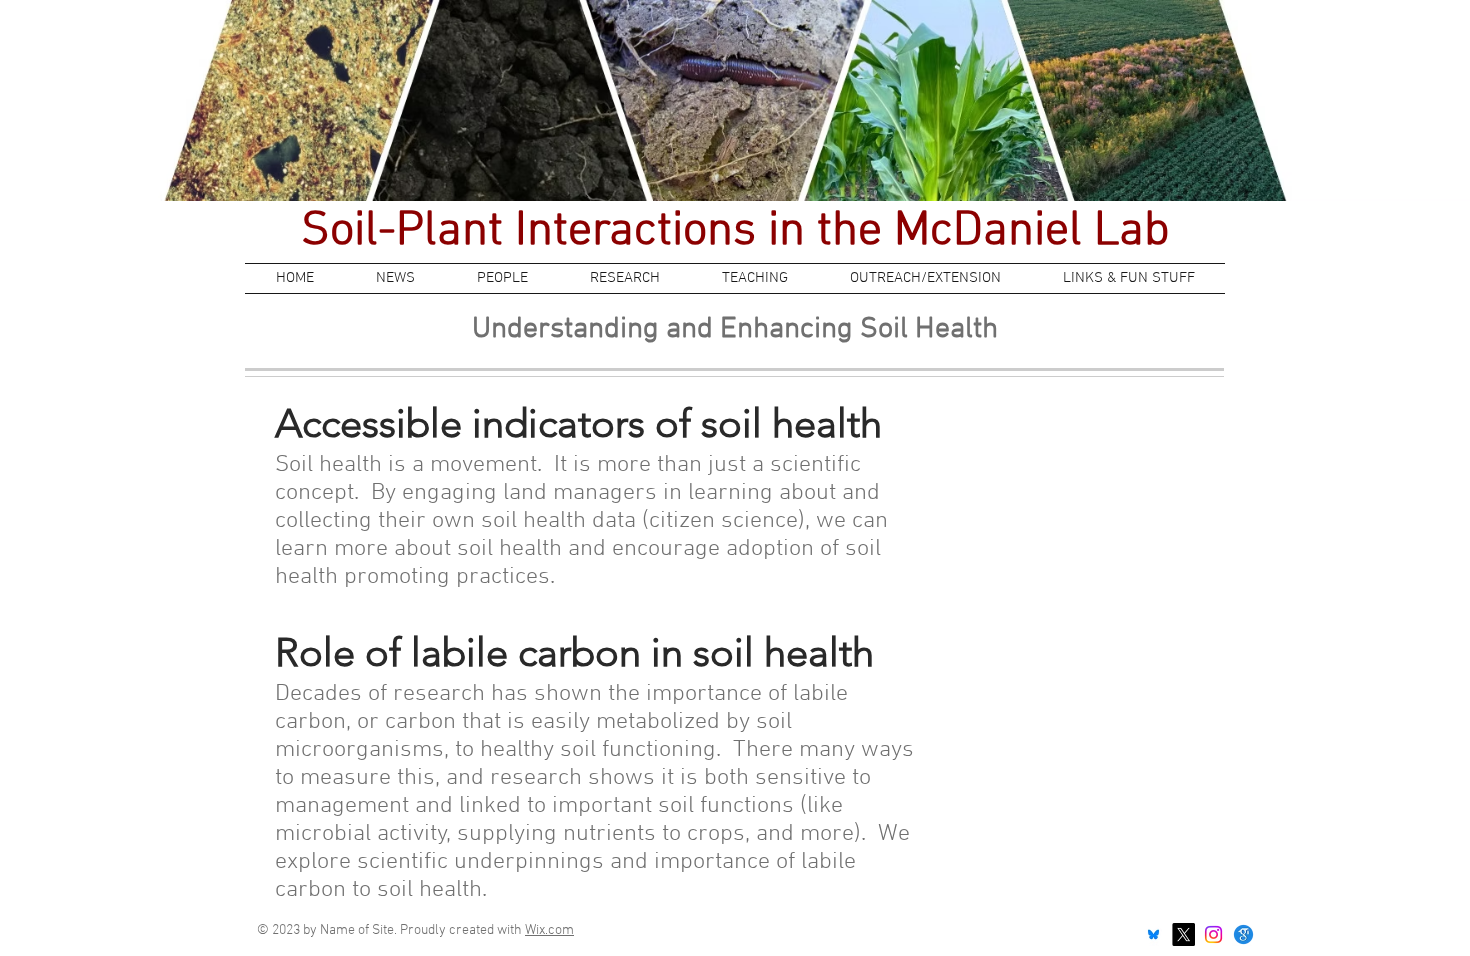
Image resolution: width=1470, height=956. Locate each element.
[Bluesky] (1153, 934)
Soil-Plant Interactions (534, 232)
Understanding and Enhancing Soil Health (735, 329)
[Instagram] (1213, 934)
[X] (1183, 934)
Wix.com (549, 930)
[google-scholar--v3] (1243, 934)
